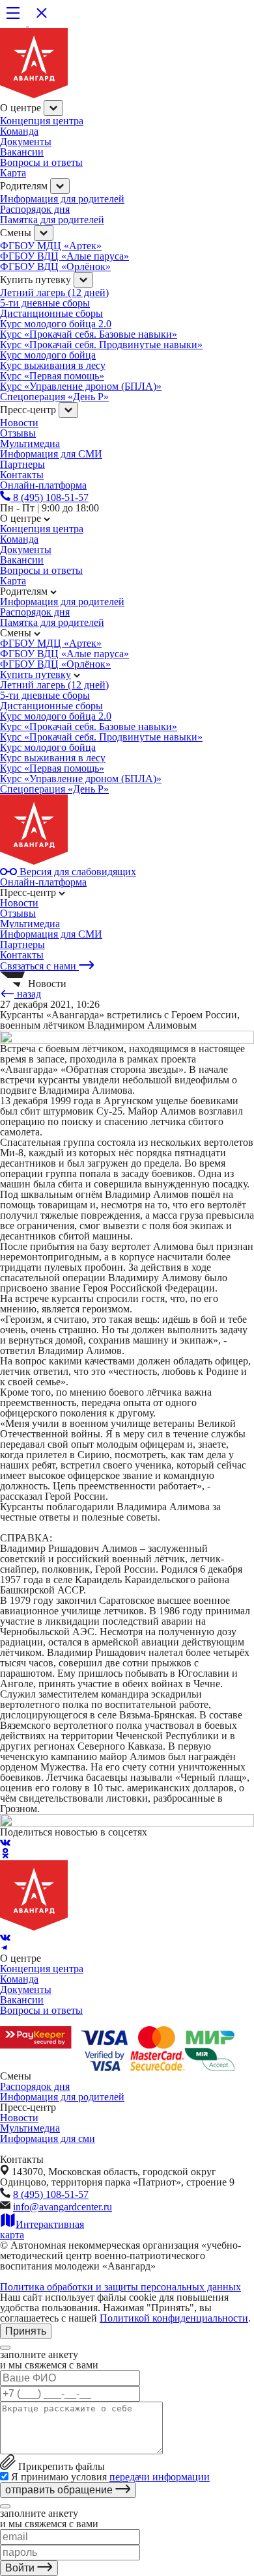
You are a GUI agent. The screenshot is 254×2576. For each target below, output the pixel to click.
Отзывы (18, 433)
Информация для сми (48, 2138)
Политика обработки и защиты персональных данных (120, 2287)
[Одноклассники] (5, 1855)
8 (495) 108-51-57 (51, 2194)
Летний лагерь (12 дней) (54, 292)
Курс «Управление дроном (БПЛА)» (81, 386)
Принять (26, 2331)
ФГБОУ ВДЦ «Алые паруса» (64, 256)
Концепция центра (42, 121)
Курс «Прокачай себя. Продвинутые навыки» (101, 345)
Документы (26, 142)
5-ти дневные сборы (45, 303)
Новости (19, 423)
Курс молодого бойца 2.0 (56, 324)
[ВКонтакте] (5, 1842)
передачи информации (160, 2477)
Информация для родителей (62, 199)
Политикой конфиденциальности (174, 2318)
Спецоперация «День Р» (54, 397)
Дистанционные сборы (51, 313)
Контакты (22, 955)
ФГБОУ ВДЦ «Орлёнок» (55, 266)
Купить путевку (35, 674)
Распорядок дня (35, 209)
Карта (13, 173)
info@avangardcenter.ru (63, 2207)
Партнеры (22, 944)
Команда (19, 131)
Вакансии (22, 152)
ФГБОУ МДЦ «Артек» (51, 246)
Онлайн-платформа (43, 882)
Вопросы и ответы (41, 162)
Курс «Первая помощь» (52, 376)
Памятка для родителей (52, 220)
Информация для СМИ (51, 454)
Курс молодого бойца (48, 355)
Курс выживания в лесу (53, 365)
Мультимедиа (30, 443)
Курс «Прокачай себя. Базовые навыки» (89, 334)
